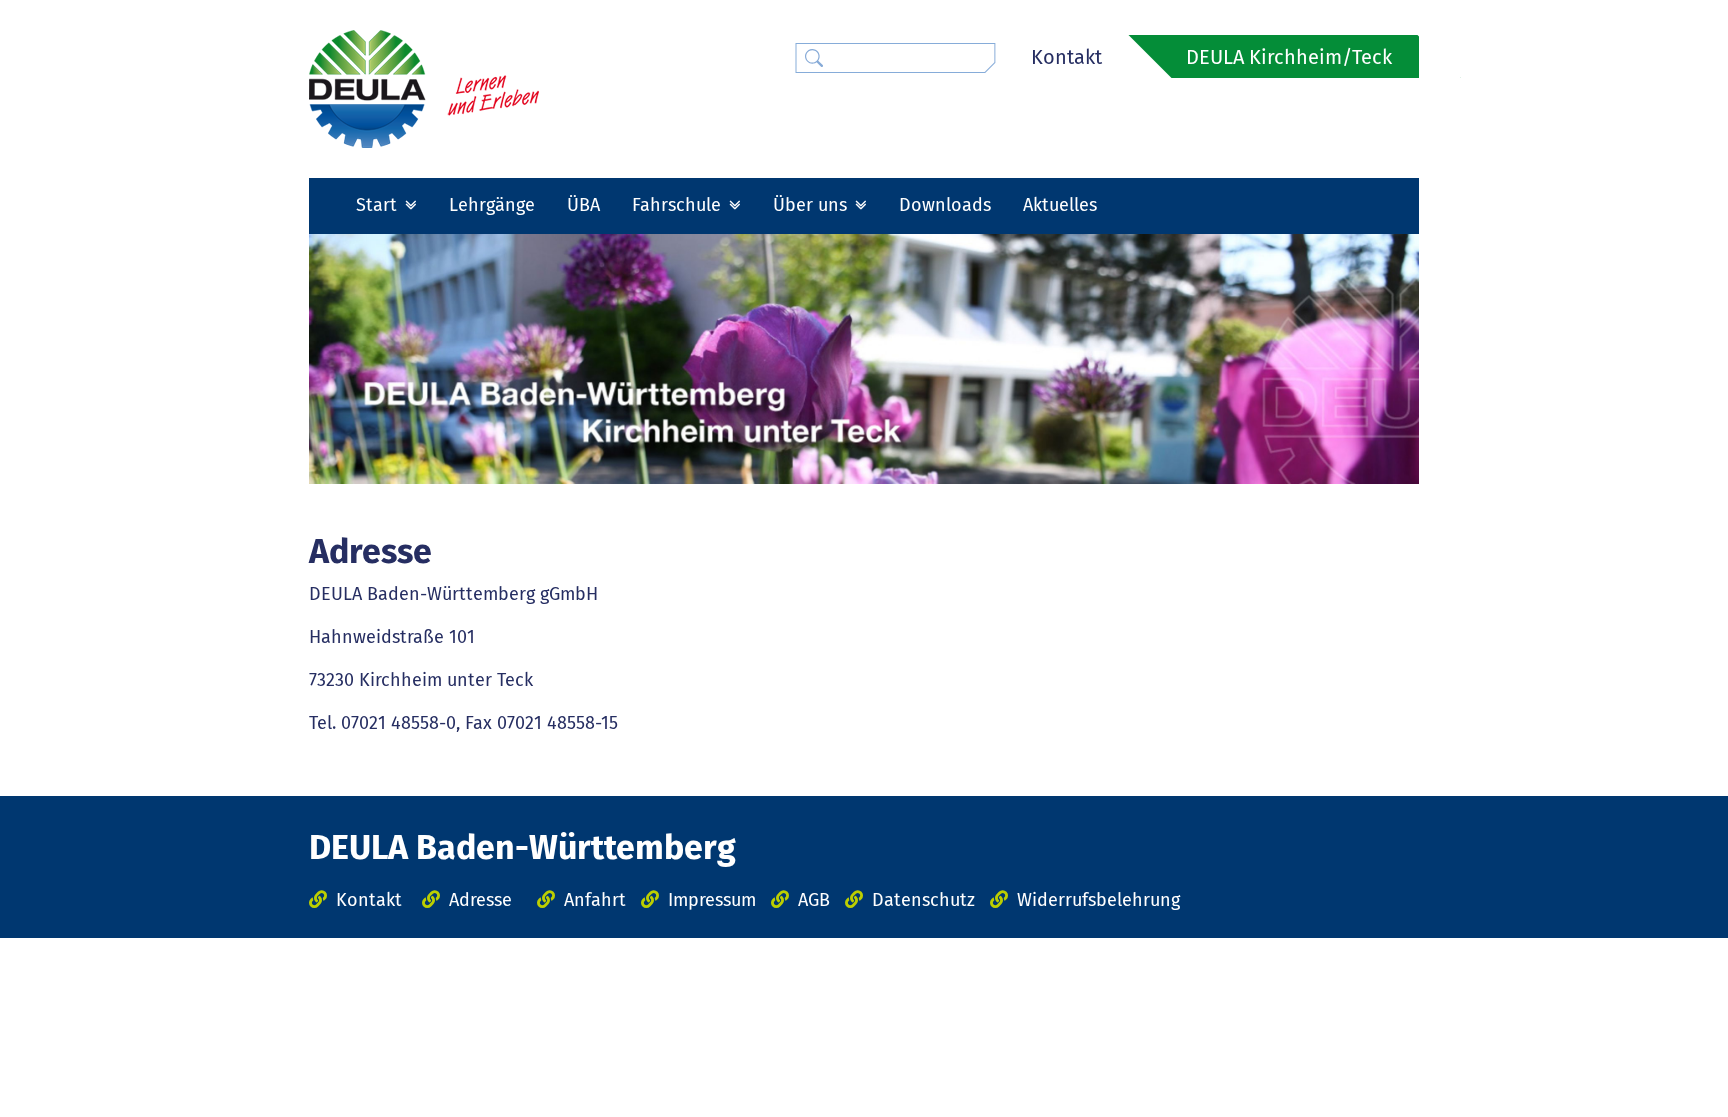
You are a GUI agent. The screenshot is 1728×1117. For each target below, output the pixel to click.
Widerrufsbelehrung (1098, 900)
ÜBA (583, 205)
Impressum (712, 900)
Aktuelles (1060, 205)
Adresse (480, 900)
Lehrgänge (492, 205)
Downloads (945, 205)
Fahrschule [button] (679, 205)
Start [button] (379, 205)
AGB (814, 900)
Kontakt (1066, 57)
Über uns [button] (812, 205)
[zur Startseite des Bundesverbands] (424, 88)
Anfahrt (595, 900)
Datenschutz (923, 900)
